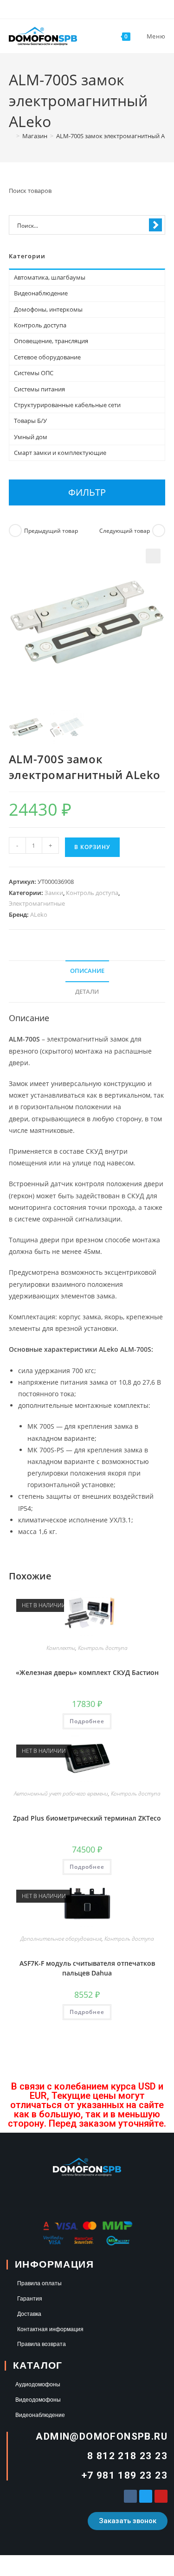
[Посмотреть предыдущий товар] (15, 531)
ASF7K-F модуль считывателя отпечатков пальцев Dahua (87, 1968)
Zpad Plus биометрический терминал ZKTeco (87, 1818)
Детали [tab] (87, 992)
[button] (153, 556)
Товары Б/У (30, 421)
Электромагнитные (37, 903)
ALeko (39, 914)
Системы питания (39, 389)
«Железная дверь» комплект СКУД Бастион (87, 1672)
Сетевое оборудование (47, 357)
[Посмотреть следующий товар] (159, 531)
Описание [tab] (87, 971)
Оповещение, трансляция (51, 341)
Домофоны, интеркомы (48, 309)
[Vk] (130, 2496)
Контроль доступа (92, 893)
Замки (54, 893)
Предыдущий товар (51, 531)
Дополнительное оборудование (61, 1939)
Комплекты (61, 1648)
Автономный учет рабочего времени (61, 1793)
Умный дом (31, 437)
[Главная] (11, 136)
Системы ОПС (34, 373)
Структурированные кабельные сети (67, 405)
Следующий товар (125, 531)
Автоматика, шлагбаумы (50, 277)
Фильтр (87, 492)
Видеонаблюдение (41, 293)
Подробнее (87, 1721)
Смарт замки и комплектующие (60, 453)
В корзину (92, 847)
